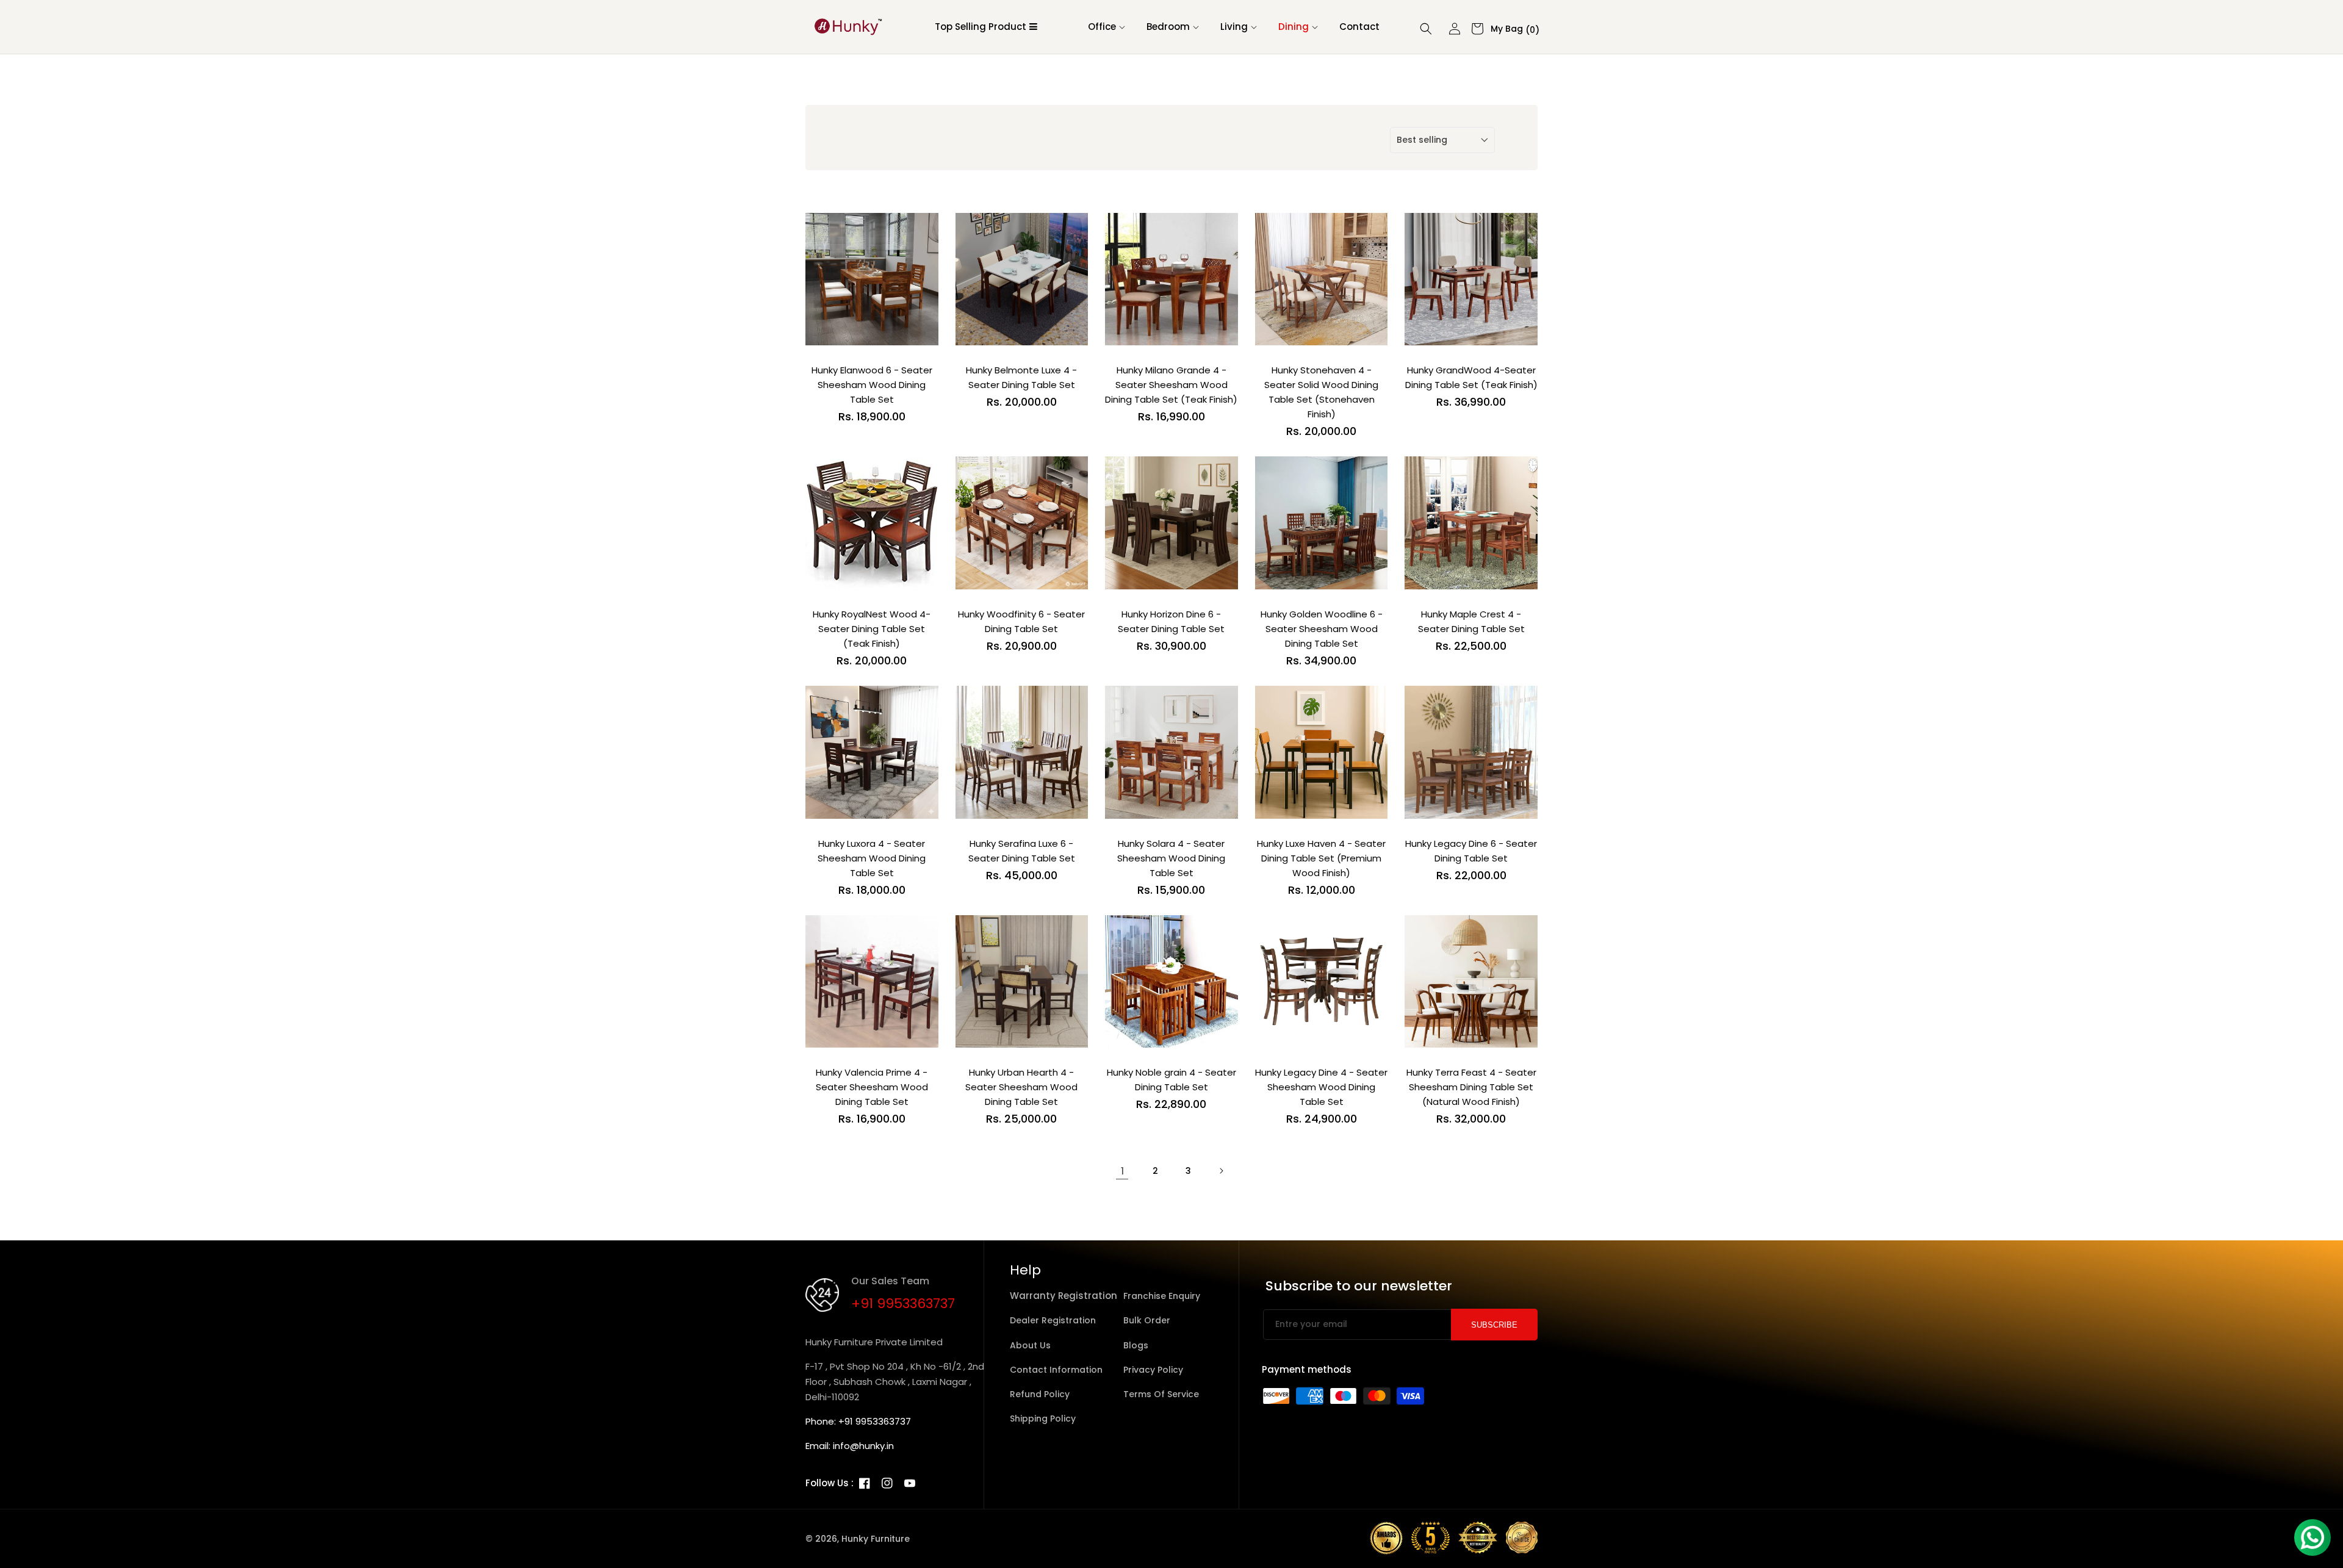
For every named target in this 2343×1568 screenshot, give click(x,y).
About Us (1030, 1345)
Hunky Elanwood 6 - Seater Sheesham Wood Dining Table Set (872, 385)
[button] (1103, 27)
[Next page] (1221, 1171)
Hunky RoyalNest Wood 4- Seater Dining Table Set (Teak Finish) (872, 629)
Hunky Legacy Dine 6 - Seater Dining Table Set (1471, 851)
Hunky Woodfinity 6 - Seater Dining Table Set (1021, 621)
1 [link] (1122, 1171)
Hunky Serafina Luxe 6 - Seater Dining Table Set (1022, 851)
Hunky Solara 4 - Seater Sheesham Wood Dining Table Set (1171, 858)
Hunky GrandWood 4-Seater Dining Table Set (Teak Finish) (1471, 377)
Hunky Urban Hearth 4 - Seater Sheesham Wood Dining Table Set (1021, 1087)
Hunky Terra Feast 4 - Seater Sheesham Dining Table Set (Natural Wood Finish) (1471, 1087)
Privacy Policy (1153, 1370)
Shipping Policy (1043, 1419)
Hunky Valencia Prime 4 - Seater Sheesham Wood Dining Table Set (872, 1087)
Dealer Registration (1053, 1320)
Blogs (1136, 1345)
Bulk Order (1147, 1320)
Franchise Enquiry (1162, 1296)
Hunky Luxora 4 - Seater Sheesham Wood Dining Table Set (872, 858)
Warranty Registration (1064, 1296)
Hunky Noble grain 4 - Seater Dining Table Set (1171, 1080)
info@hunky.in (863, 1446)
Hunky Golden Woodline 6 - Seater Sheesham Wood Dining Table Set (1322, 629)
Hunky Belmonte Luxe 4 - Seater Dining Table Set (1021, 377)
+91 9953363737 (903, 1304)
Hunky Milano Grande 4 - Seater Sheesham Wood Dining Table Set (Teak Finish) (1171, 385)
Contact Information (1056, 1370)
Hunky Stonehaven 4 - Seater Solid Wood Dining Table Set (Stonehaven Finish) (1321, 392)
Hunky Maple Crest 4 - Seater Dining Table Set (1471, 621)
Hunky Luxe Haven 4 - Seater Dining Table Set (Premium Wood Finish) (1321, 858)
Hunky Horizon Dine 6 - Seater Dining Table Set (1171, 621)
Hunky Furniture (876, 1539)
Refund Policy (1040, 1394)
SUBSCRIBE (1494, 1325)
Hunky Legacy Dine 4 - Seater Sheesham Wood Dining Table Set (1321, 1087)
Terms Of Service (1161, 1394)
